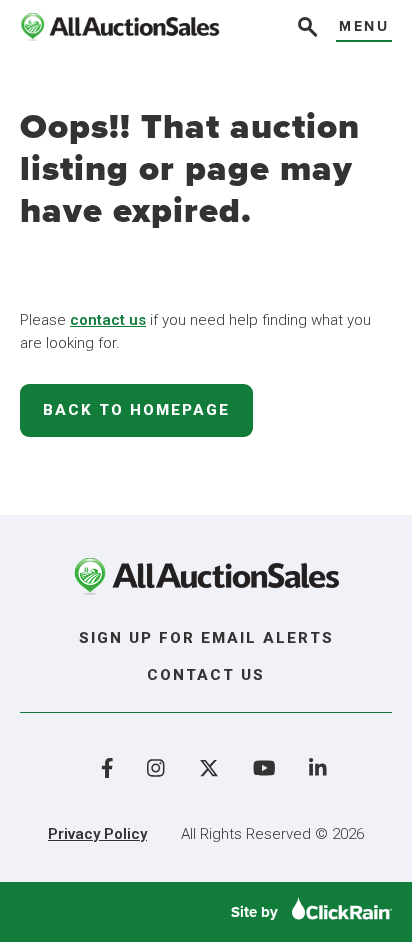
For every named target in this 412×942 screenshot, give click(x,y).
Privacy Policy (97, 834)
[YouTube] (264, 768)
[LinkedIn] (318, 768)
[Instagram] (156, 768)
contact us (108, 320)
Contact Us (206, 675)
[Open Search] (306, 29)
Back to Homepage (136, 410)
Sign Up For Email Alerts (206, 638)
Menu (364, 27)
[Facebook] (107, 768)
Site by (256, 912)
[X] (209, 768)
